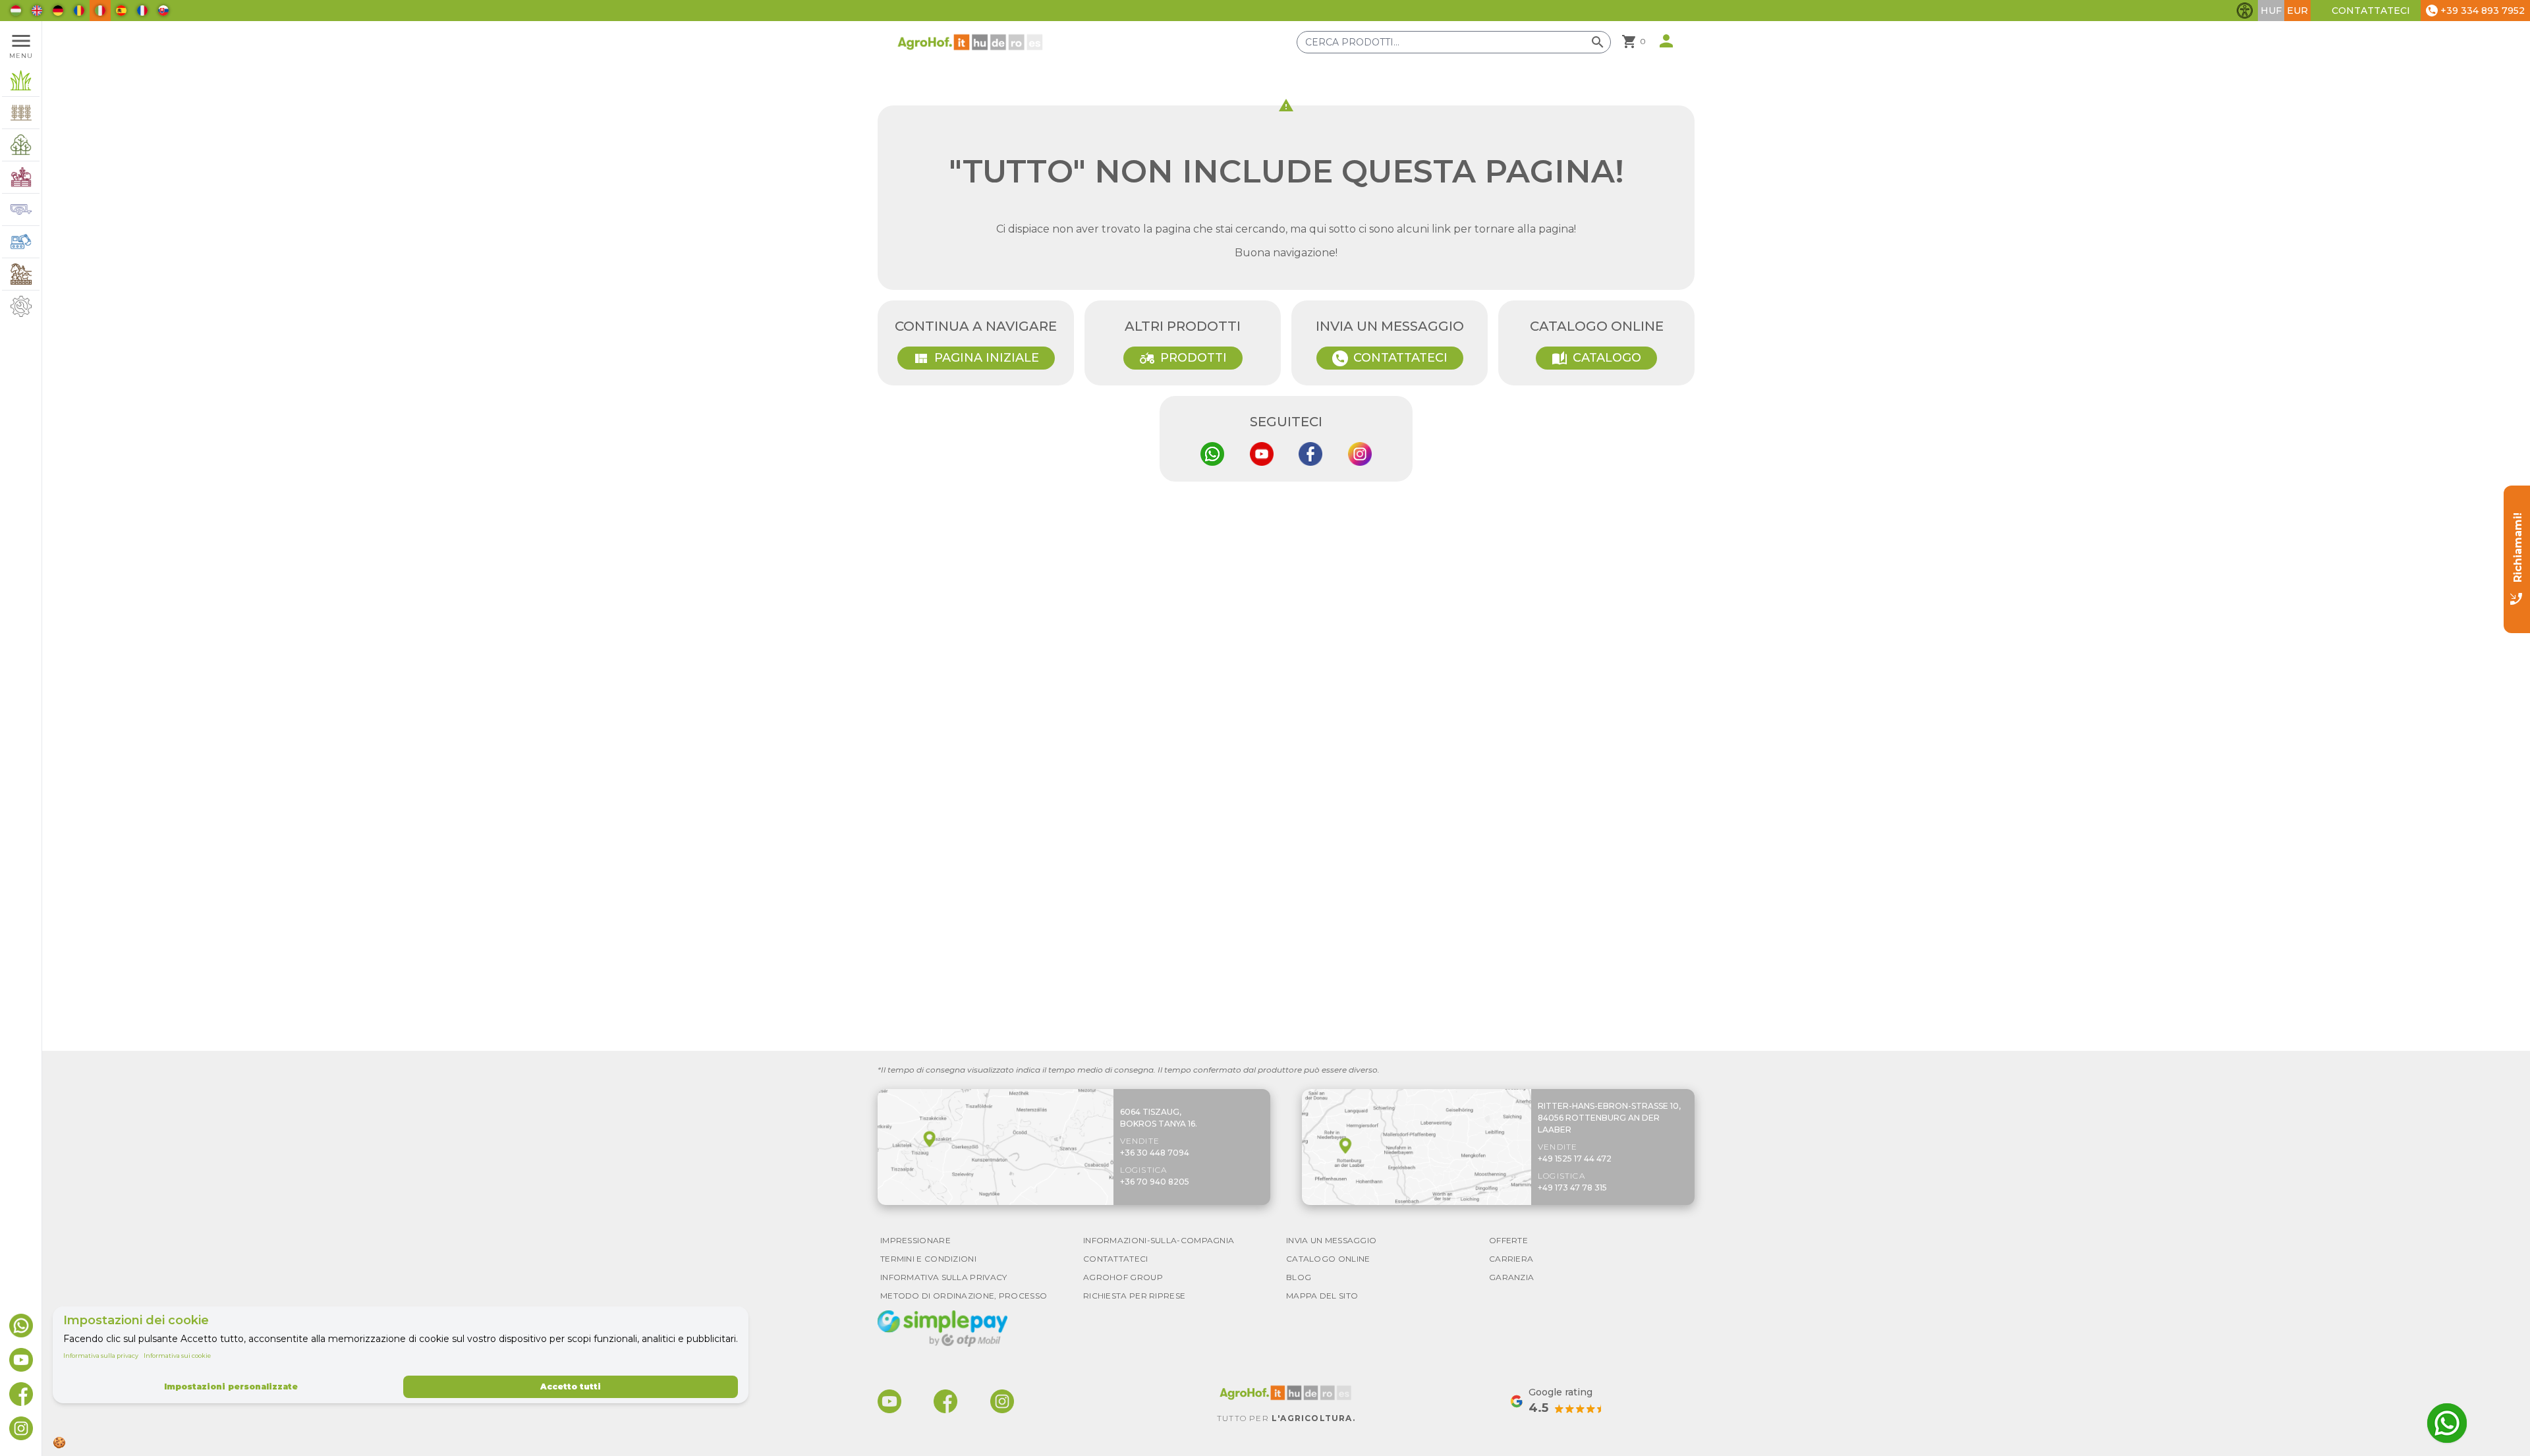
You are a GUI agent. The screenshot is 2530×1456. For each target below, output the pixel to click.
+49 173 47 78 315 (1572, 1188)
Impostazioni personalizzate (231, 1386)
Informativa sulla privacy (101, 1356)
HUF (2271, 11)
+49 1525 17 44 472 (1575, 1159)
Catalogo (1596, 358)
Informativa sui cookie (177, 1356)
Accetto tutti (571, 1386)
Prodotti (1183, 358)
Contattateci (2371, 11)
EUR (2297, 11)
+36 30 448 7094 (1155, 1153)
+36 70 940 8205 (1155, 1182)
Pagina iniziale (976, 358)
